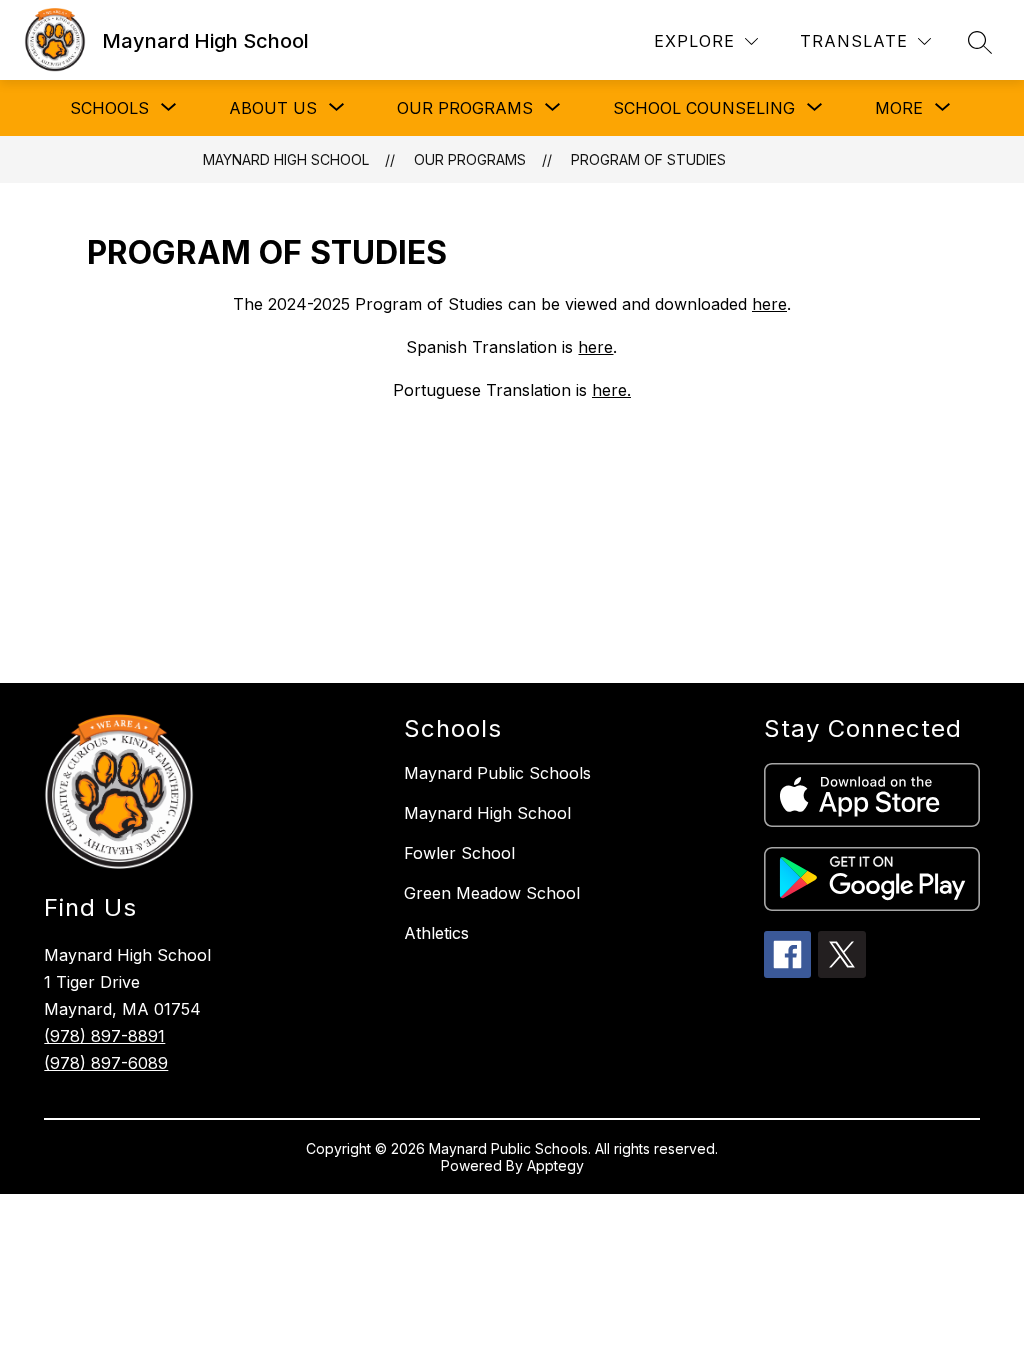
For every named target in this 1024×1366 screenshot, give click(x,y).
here (595, 347)
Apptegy (555, 1165)
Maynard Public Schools (497, 773)
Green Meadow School (492, 893)
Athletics (436, 933)
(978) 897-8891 (104, 1036)
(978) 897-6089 (106, 1063)
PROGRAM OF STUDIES (648, 159)
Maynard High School (286, 159)
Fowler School (459, 853)
